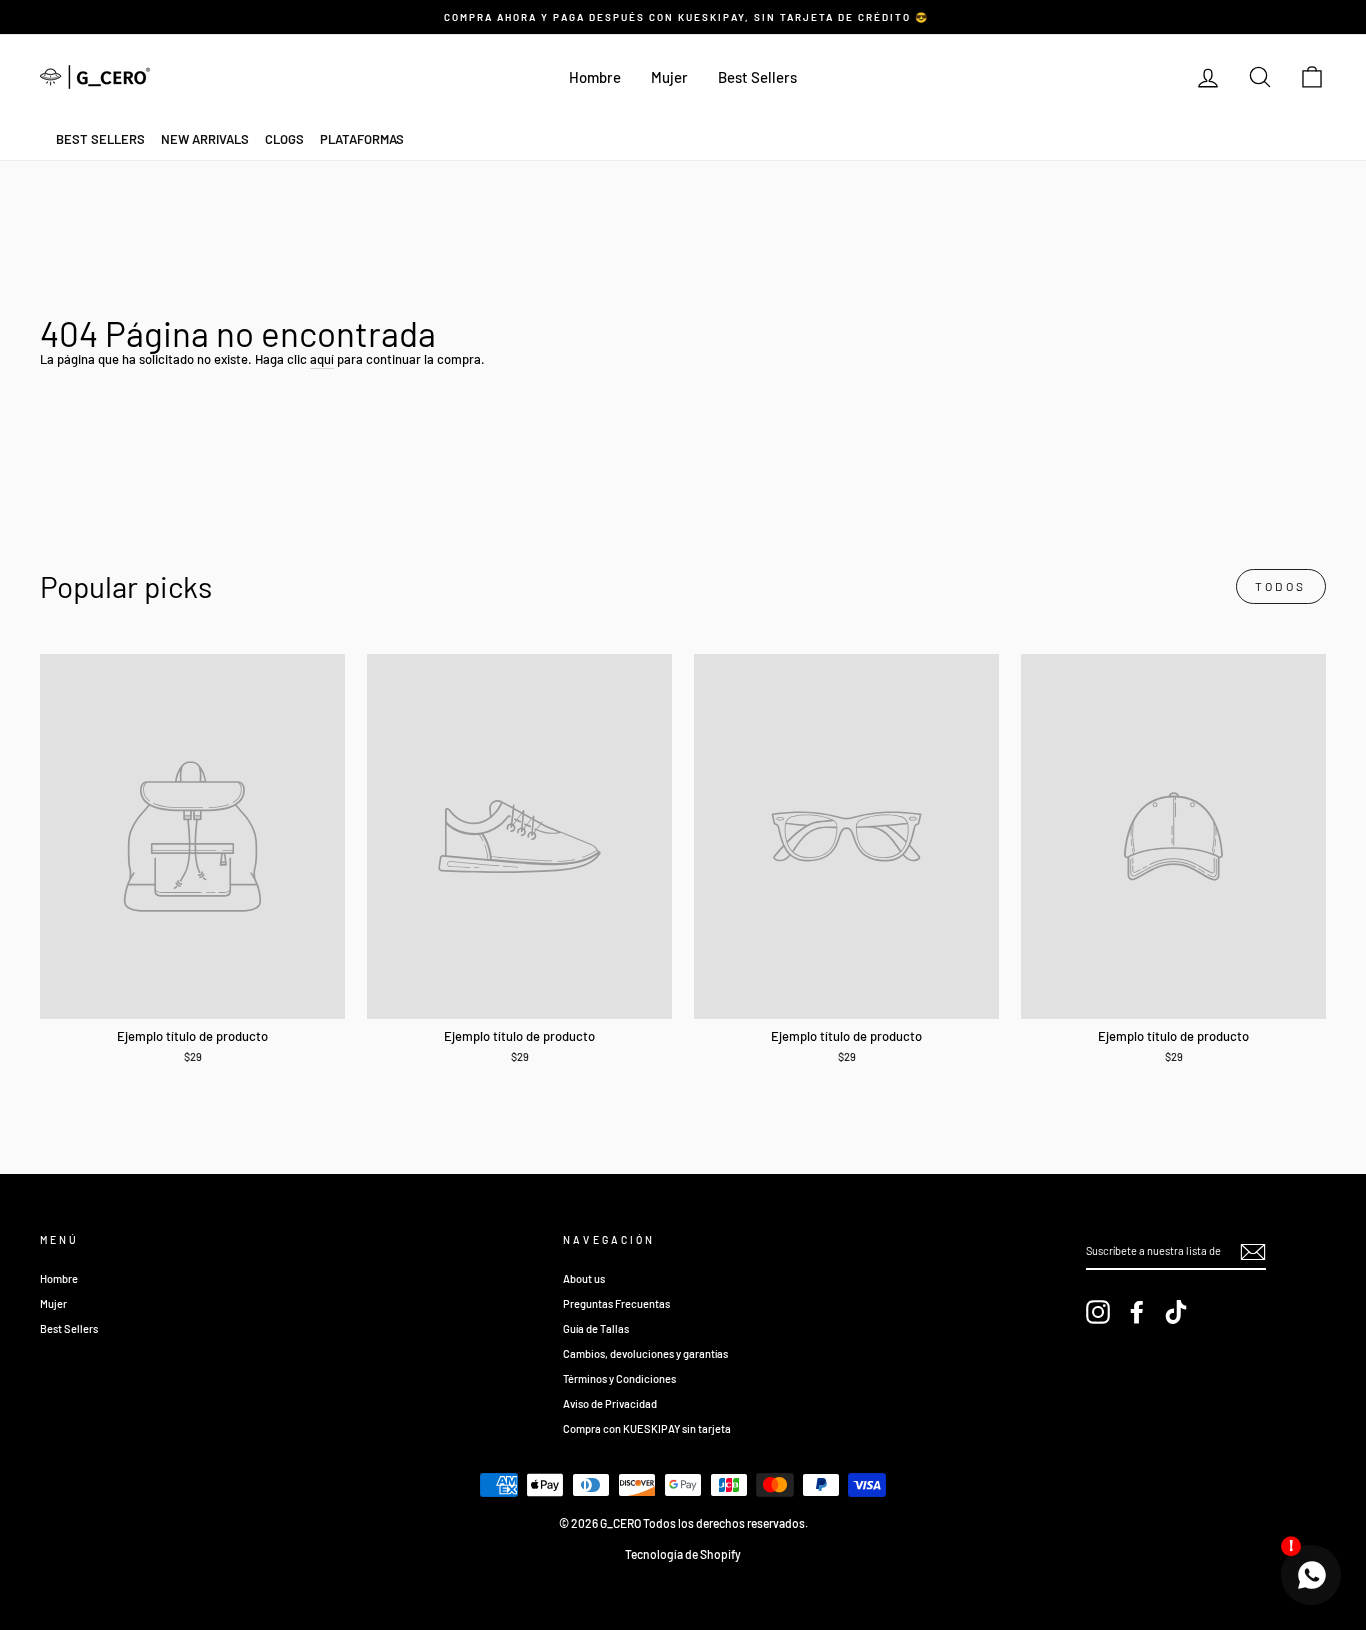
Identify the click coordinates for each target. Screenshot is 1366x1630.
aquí (322, 359)
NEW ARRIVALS (205, 139)
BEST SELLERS (100, 139)
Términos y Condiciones (619, 1378)
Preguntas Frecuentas (616, 1303)
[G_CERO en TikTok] (1176, 1312)
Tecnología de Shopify (683, 1554)
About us (584, 1278)
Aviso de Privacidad (610, 1403)
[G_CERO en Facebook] (1137, 1312)
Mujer (669, 77)
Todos (1281, 586)
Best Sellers (757, 77)
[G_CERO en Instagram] (1098, 1312)
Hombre (595, 77)
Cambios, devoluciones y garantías (645, 1353)
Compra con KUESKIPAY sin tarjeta (647, 1428)
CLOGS (284, 139)
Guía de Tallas (596, 1328)
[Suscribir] (1253, 1252)
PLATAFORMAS (362, 139)
